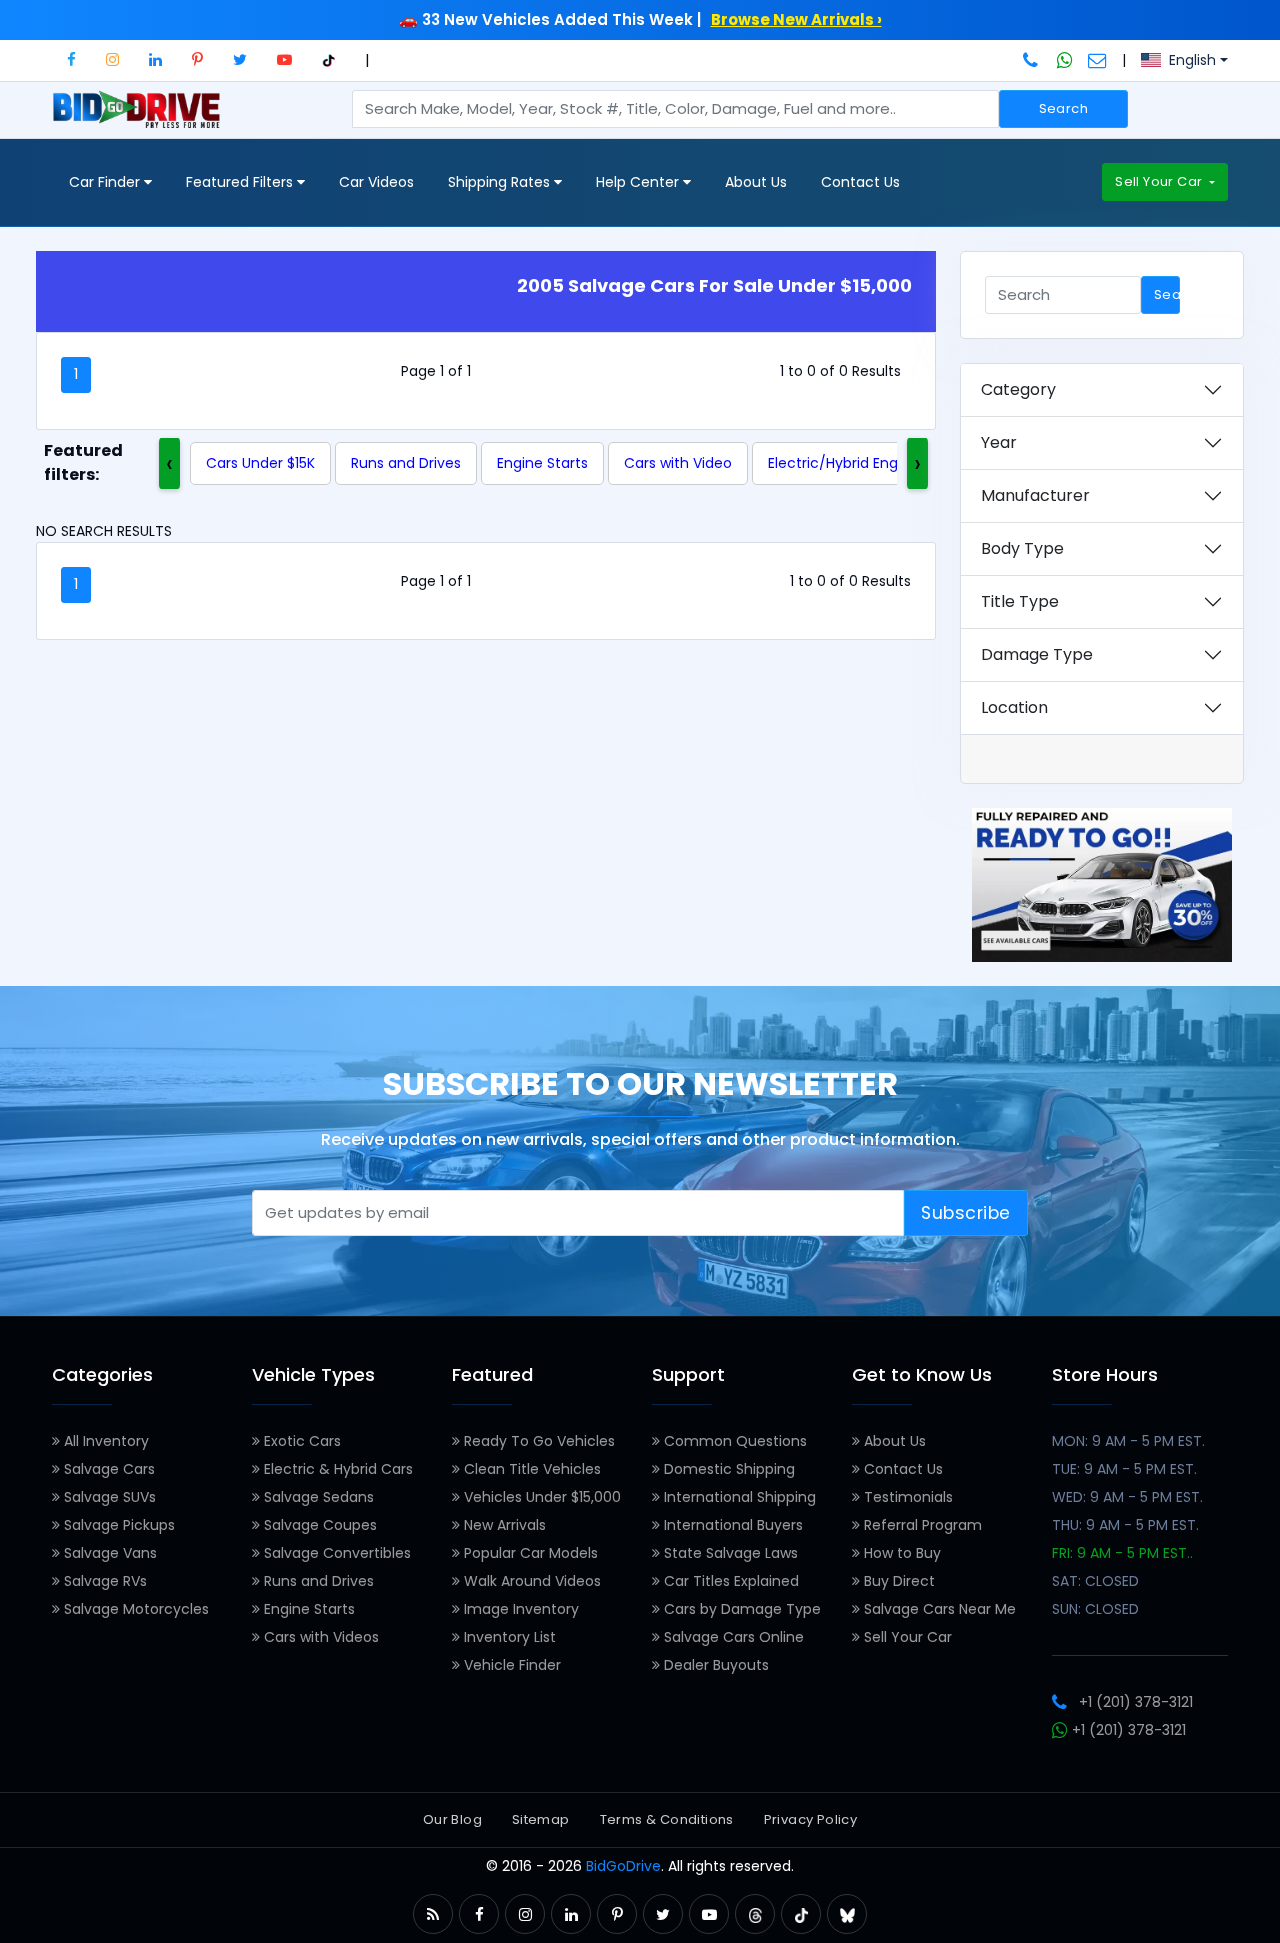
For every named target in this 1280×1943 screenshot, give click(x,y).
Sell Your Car (1160, 181)
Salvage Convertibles (335, 1553)
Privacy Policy (810, 1819)
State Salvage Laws (729, 1553)
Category (1018, 389)
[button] (71, 59)
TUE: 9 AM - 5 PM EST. (1124, 1469)
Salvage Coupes (318, 1525)
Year (999, 442)
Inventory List (508, 1637)
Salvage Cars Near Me (938, 1609)
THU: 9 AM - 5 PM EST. (1125, 1525)
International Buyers (731, 1525)
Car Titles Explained (729, 1581)
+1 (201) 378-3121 (1136, 1702)
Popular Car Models (529, 1553)
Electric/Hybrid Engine (843, 463)
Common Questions (733, 1441)
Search (1063, 108)
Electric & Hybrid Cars (336, 1469)
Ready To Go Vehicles (537, 1441)
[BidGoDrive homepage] (140, 119)
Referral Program (921, 1525)
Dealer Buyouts (714, 1665)
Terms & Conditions (667, 1819)
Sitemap (541, 1819)
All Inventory (104, 1441)
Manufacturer (1035, 495)
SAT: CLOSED (1095, 1581)
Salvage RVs (103, 1581)
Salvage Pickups (117, 1525)
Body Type (1022, 548)
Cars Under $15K (260, 463)
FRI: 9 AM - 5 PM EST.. (1122, 1553)
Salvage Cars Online (732, 1637)
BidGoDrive (623, 1866)
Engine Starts (542, 463)
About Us (756, 182)
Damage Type (1037, 654)
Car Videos (376, 182)
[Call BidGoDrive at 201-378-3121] (1032, 60)
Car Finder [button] (106, 182)
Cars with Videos (319, 1637)
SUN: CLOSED (1095, 1609)
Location (1014, 707)
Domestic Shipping (727, 1469)
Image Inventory (519, 1609)
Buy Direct (897, 1581)
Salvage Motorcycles (134, 1609)
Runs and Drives (406, 463)
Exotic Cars (300, 1441)
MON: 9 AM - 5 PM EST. (1128, 1441)
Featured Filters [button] (241, 182)
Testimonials (906, 1497)
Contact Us (860, 182)
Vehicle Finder (510, 1665)
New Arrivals (503, 1525)
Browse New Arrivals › (796, 19)
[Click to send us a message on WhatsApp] (1065, 60)
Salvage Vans (108, 1553)
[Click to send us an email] (1097, 60)
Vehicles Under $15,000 (540, 1497)
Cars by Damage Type (740, 1609)
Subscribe (966, 1213)
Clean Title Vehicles (530, 1469)
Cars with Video (678, 463)
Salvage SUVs (108, 1497)
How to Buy (900, 1553)
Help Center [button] (639, 182)
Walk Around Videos (530, 1581)
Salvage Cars (107, 1469)
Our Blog (452, 1819)
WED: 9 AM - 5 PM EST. (1127, 1497)
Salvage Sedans (317, 1497)
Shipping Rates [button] (501, 182)
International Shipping (738, 1497)
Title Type (1020, 601)
